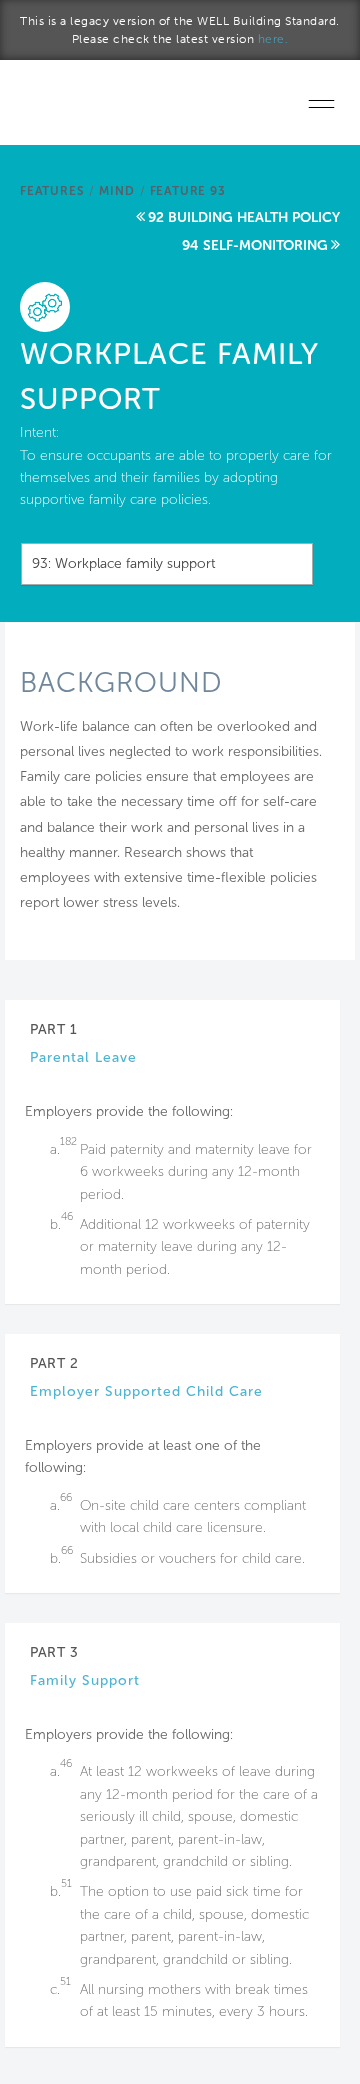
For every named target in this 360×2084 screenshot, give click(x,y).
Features (52, 191)
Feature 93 (188, 191)
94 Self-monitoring (255, 245)
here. (273, 39)
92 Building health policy (244, 217)
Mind (116, 191)
